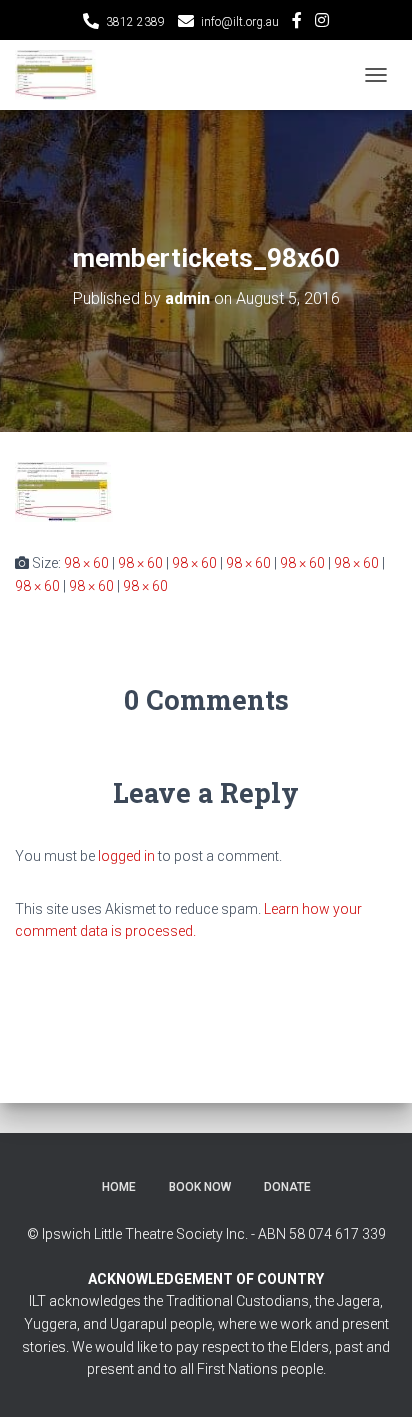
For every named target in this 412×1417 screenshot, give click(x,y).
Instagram (322, 23)
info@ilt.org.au (240, 22)
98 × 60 (86, 563)
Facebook (297, 23)
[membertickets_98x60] (64, 491)
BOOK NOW (200, 1187)
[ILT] (63, 75)
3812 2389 (135, 22)
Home (119, 1187)
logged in (126, 856)
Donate (287, 1187)
